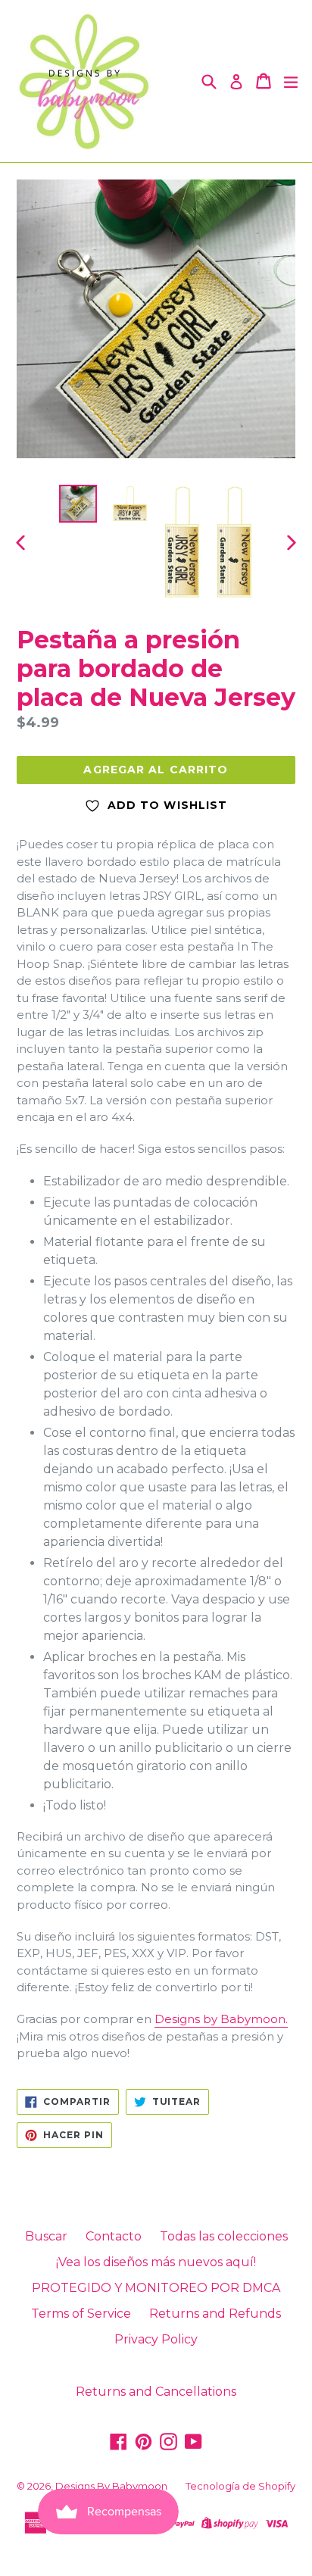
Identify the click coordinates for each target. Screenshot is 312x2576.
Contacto (114, 2236)
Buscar (46, 2236)
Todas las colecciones (224, 2236)
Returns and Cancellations (156, 2392)
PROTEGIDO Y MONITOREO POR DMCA (156, 2288)
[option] (78, 504)
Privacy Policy (156, 2339)
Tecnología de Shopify (240, 2486)
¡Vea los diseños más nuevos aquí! (156, 2262)
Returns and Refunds (215, 2314)
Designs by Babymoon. (221, 2019)
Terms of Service (81, 2314)
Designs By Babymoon (111, 2486)
